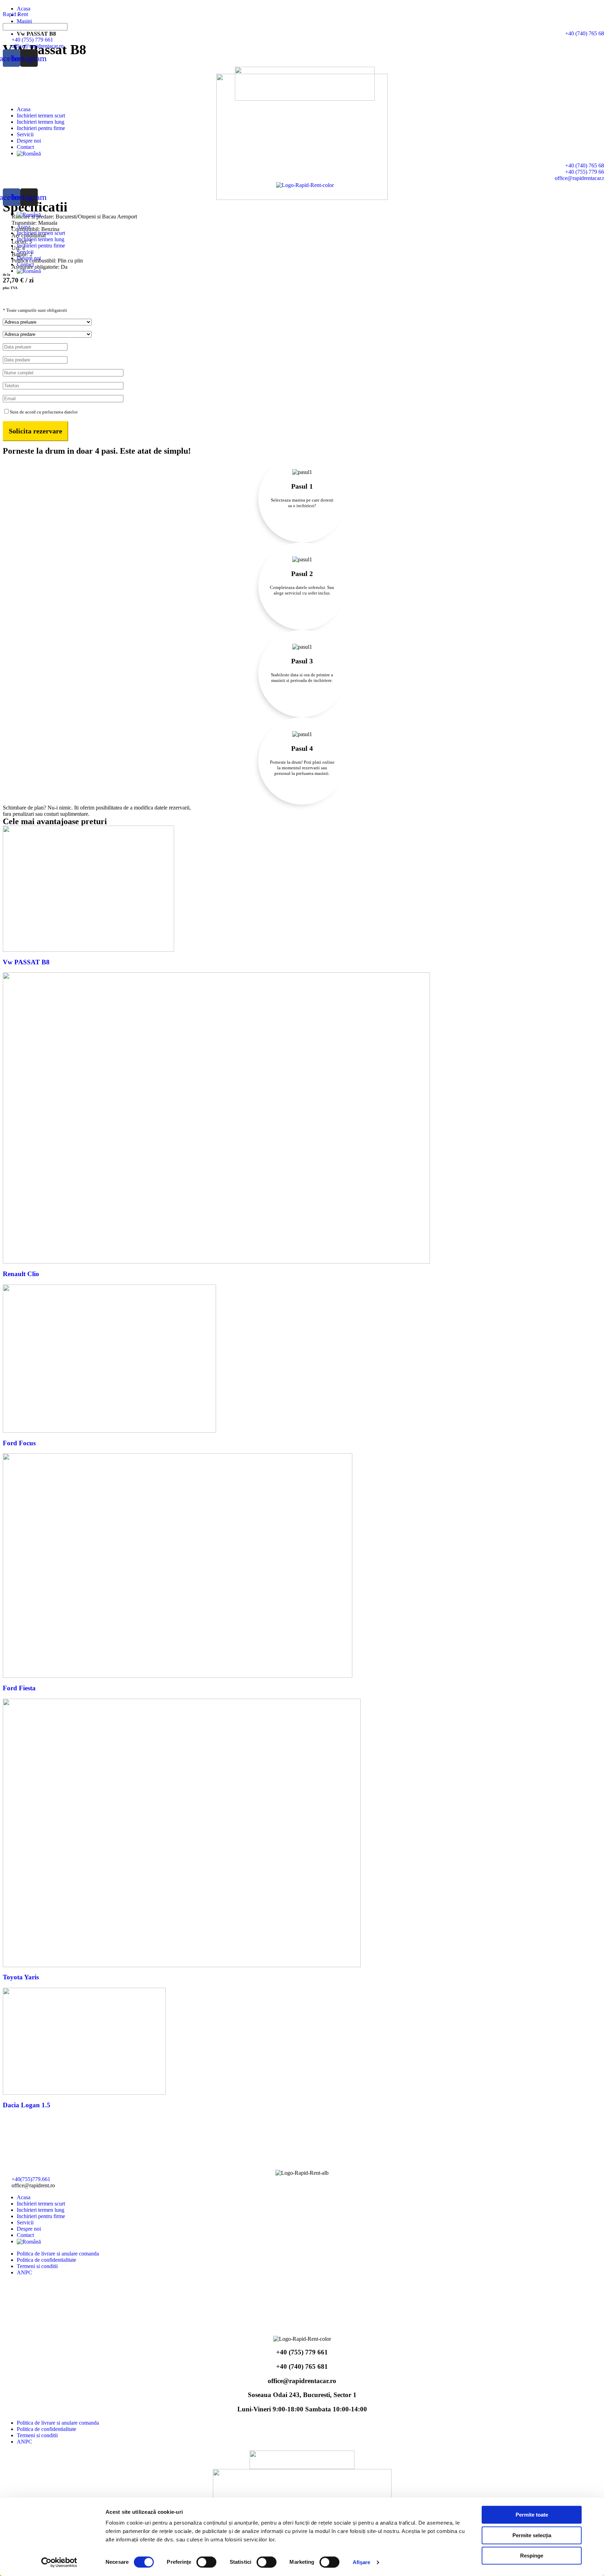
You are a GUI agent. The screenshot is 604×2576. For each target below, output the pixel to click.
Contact (25, 147)
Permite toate (532, 2515)
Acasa (24, 109)
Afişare (362, 2562)
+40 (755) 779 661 (302, 2352)
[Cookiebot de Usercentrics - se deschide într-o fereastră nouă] (59, 2562)
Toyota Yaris (21, 1977)
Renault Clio (21, 1274)
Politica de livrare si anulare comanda (58, 2254)
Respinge (532, 2556)
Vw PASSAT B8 (26, 962)
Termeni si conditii (37, 2266)
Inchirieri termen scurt (41, 116)
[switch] (206, 2562)
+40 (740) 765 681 (302, 2366)
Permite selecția (532, 2535)
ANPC (24, 2272)
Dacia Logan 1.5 (27, 2105)
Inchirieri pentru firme (41, 128)
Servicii (25, 134)
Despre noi (29, 141)
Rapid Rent (15, 14)
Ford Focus (19, 1443)
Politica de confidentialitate (46, 2260)
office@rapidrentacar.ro (302, 2381)
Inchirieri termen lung (41, 122)
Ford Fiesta (19, 1688)
